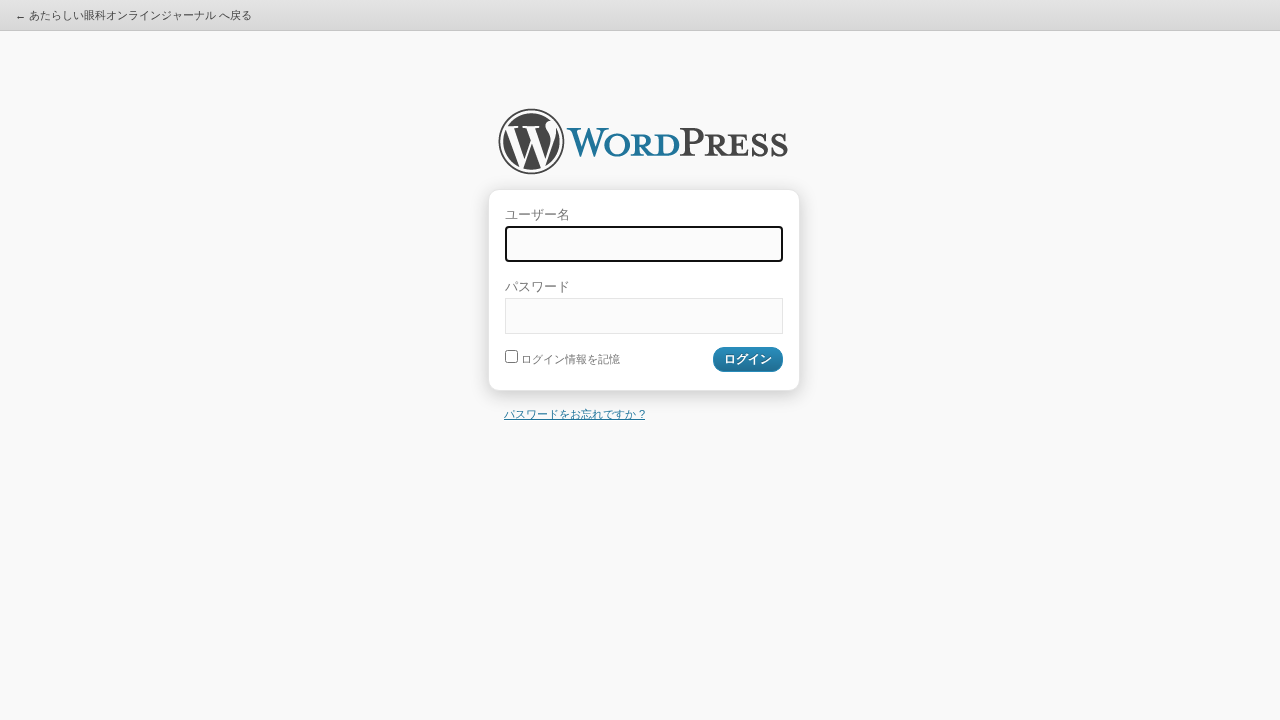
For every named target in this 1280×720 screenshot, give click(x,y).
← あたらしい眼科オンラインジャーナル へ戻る (133, 15)
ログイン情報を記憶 (569, 359)
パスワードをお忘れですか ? (574, 414)
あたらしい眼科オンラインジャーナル (643, 148)
